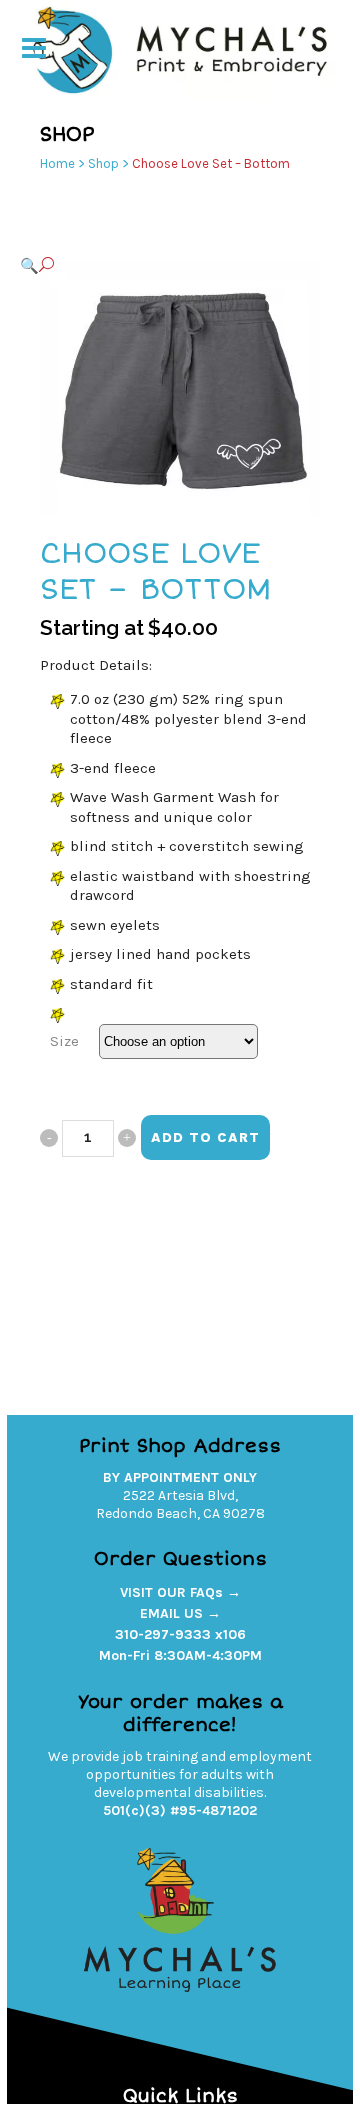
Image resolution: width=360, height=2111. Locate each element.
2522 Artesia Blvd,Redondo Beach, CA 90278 (180, 1504)
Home (57, 163)
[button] (160, 265)
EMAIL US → (180, 1613)
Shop (103, 163)
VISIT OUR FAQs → (180, 1592)
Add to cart (205, 1137)
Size (64, 1041)
